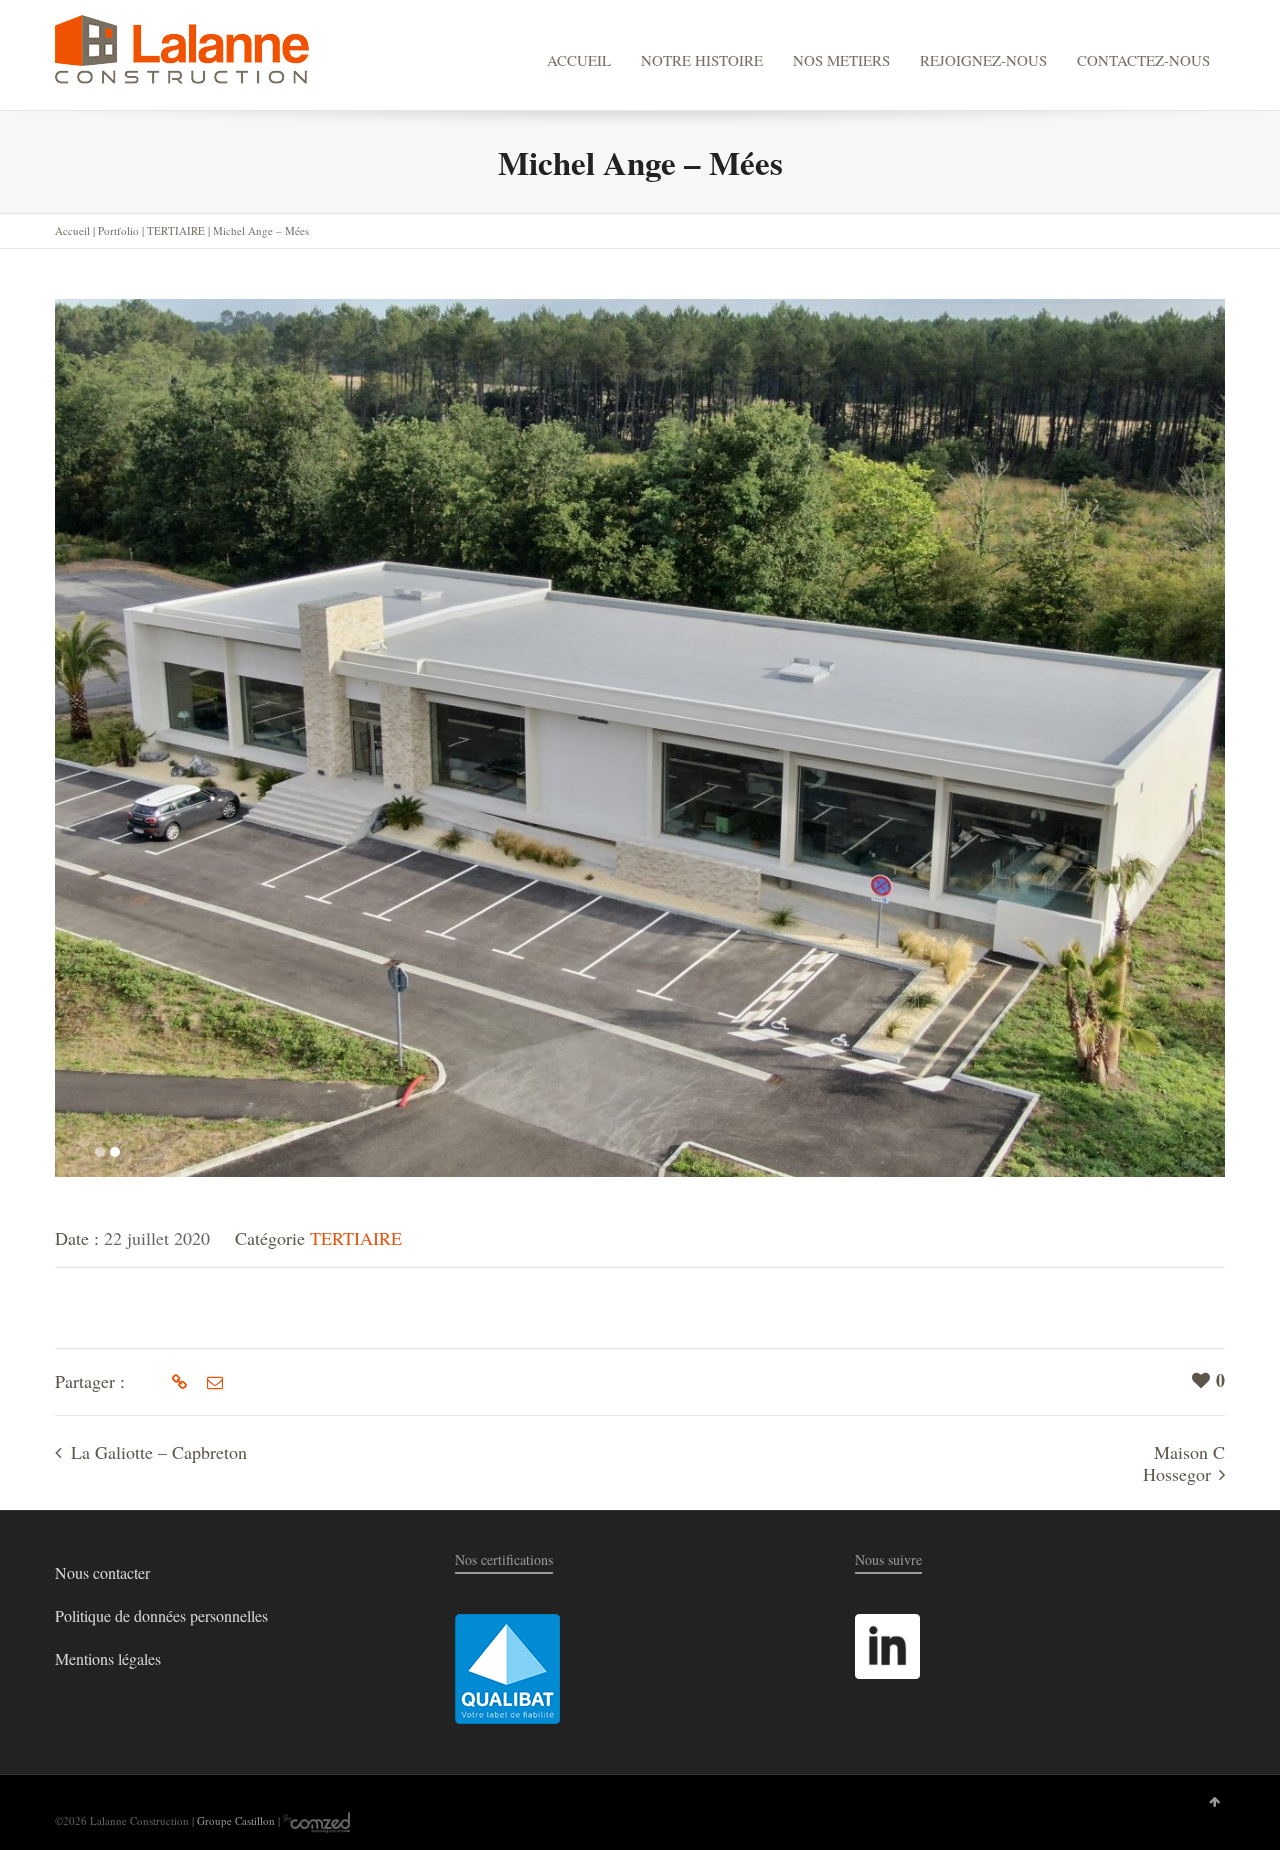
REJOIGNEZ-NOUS (983, 60)
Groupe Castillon (236, 1820)
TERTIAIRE (176, 230)
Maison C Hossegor (1184, 1463)
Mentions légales (108, 1658)
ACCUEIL (579, 60)
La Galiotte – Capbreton (159, 1452)
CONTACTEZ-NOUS (1143, 60)
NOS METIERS (841, 60)
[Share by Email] (212, 1382)
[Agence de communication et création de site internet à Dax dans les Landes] (316, 1820)
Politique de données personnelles (161, 1615)
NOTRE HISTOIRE (702, 60)
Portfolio (118, 230)
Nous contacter (102, 1572)
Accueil (72, 230)
